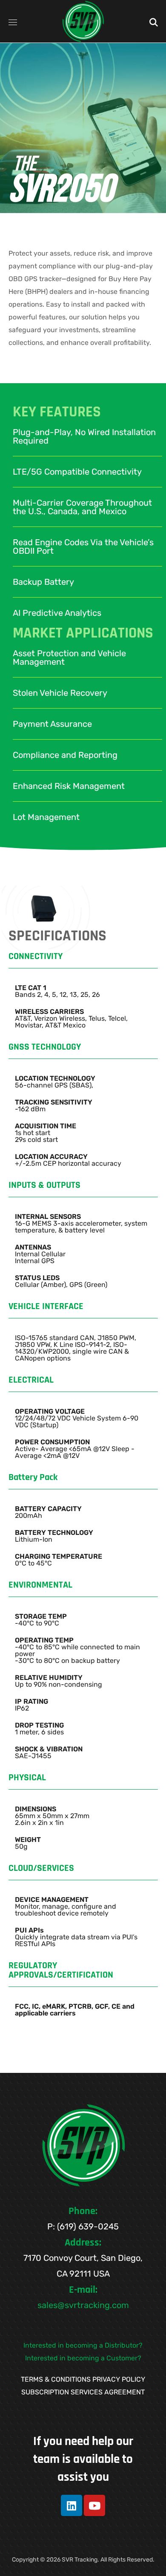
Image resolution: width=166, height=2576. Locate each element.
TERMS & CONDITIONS (56, 2379)
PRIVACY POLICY (119, 2379)
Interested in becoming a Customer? (83, 2358)
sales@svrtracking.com (83, 2305)
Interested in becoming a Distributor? (83, 2345)
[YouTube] (94, 2505)
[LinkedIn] (72, 2505)
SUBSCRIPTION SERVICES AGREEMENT (83, 2392)
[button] (154, 21)
